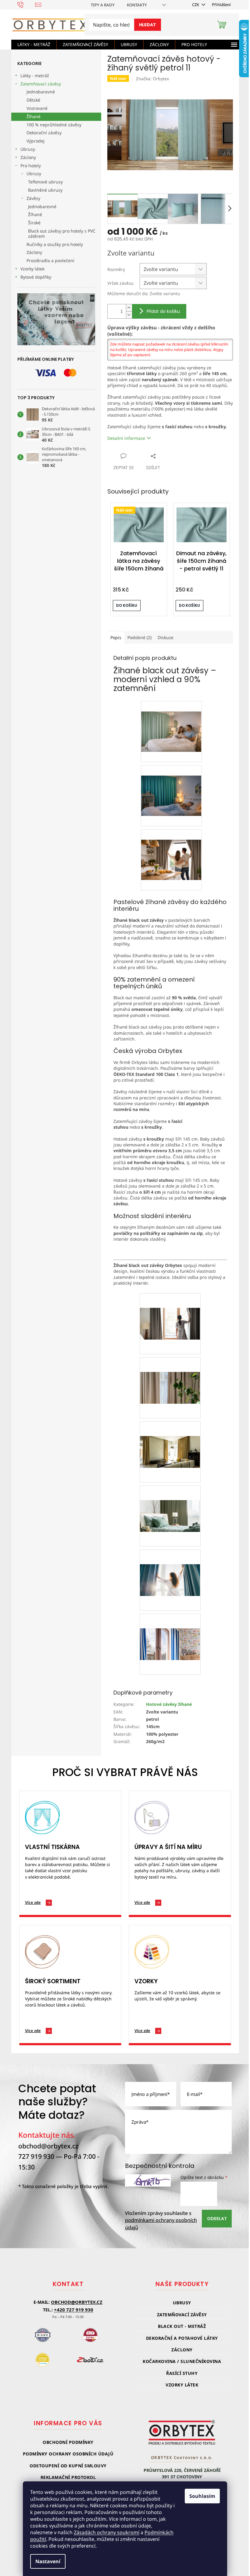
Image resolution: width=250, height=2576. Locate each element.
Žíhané (34, 116)
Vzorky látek (32, 269)
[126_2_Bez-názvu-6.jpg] (170, 1565)
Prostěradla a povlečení (50, 260)
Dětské (33, 100)
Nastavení (48, 2561)
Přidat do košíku (163, 311)
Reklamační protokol (68, 2477)
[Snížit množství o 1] (129, 315)
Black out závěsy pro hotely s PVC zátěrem (62, 233)
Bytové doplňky (36, 277)
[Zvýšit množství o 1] (129, 308)
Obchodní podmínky (68, 2442)
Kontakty (137, 5)
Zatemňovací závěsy (41, 84)
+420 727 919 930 (74, 2310)
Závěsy (33, 198)
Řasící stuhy (182, 2373)
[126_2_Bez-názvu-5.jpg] (170, 1501)
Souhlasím (202, 2496)
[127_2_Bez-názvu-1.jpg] (170, 1309)
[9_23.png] (171, 785)
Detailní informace (126, 438)
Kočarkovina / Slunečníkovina (182, 2361)
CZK (196, 5)
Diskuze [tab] (166, 637)
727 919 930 (36, 2156)
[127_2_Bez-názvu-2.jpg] (170, 1373)
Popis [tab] (116, 637)
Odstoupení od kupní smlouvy (68, 2466)
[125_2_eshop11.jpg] (170, 1629)
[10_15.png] (171, 721)
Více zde (33, 1902)
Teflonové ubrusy (45, 182)
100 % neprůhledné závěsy (54, 125)
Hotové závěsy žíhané (169, 1704)
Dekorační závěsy (44, 133)
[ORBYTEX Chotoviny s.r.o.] (182, 2432)
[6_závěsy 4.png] (171, 849)
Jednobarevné (41, 92)
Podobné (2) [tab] (139, 637)
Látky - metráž (35, 76)
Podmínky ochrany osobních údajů (68, 2454)
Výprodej (36, 141)
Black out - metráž (182, 2326)
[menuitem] (34, 45)
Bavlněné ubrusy (45, 190)
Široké (34, 223)
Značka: (152, 79)
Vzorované (37, 108)
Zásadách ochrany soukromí (107, 2532)
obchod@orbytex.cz (48, 2146)
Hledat (148, 25)
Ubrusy (28, 149)
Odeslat (217, 2219)
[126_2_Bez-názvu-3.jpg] (170, 1437)
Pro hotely (31, 166)
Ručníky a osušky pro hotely (55, 244)
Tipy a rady (103, 5)
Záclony (28, 157)
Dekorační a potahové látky (182, 2338)
